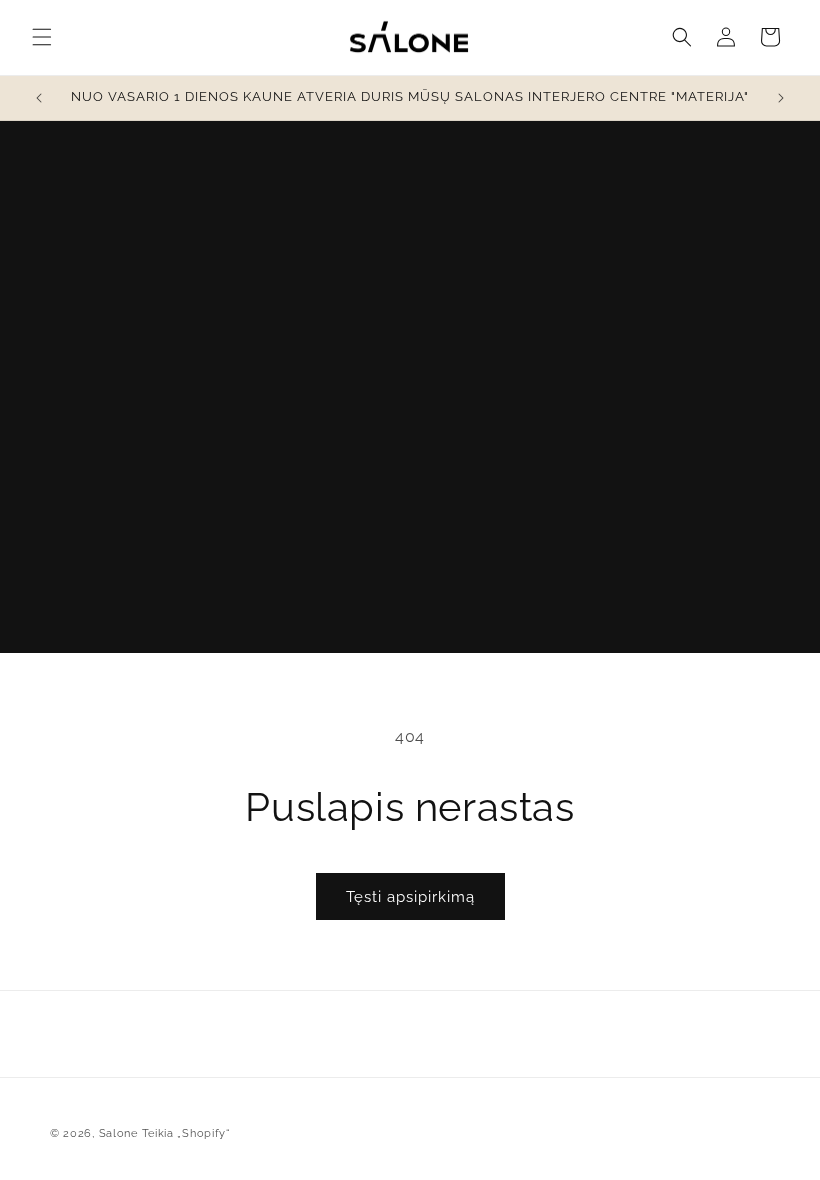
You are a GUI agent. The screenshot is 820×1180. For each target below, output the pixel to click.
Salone (118, 1133)
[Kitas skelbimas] (781, 98)
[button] (42, 37)
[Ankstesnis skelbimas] (39, 98)
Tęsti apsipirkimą (410, 897)
